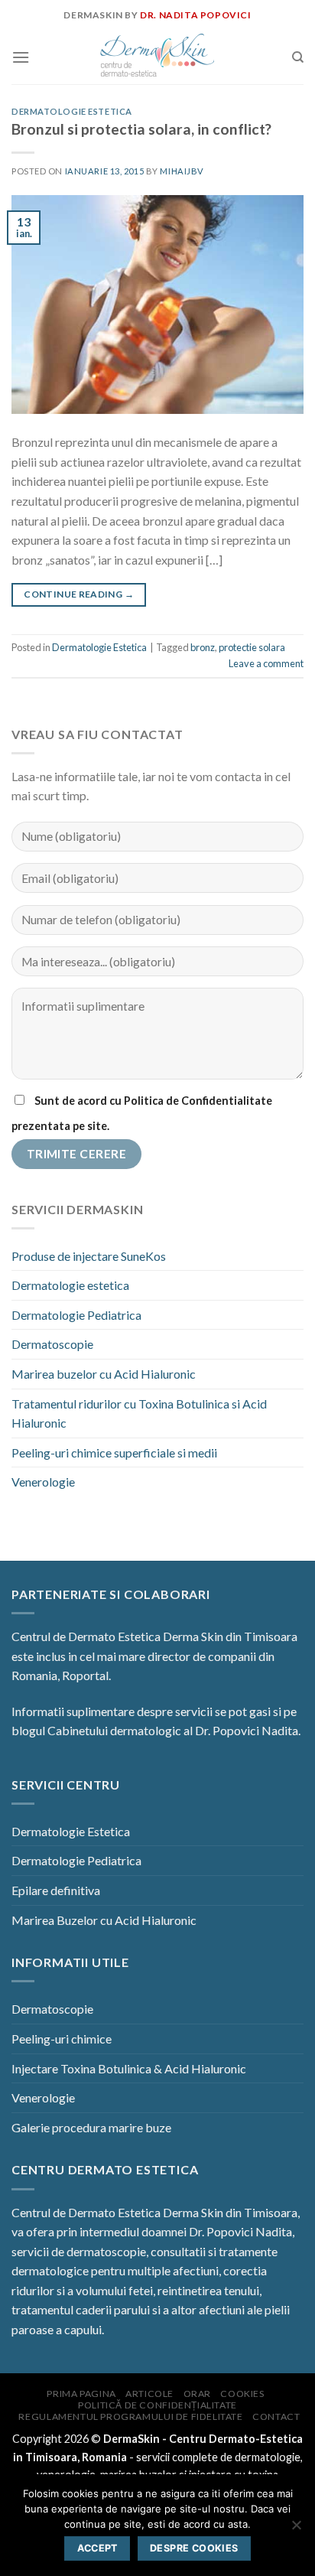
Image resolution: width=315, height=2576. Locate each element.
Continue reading (79, 594)
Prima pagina (81, 2394)
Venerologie (43, 1482)
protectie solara (252, 647)
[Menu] (21, 57)
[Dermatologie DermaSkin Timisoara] (157, 57)
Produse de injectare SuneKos (89, 1256)
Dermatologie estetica (70, 1285)
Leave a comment (266, 663)
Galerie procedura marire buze (91, 2127)
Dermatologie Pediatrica (76, 1315)
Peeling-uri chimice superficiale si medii (114, 1452)
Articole (149, 2394)
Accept (97, 2548)
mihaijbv (182, 171)
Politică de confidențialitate (157, 2405)
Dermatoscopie (52, 1344)
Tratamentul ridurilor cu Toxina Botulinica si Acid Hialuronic (139, 1413)
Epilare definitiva (56, 1890)
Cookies (242, 2394)
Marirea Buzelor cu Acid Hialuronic (104, 1920)
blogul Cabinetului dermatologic (96, 1730)
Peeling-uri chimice (62, 2039)
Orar (197, 2394)
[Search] (298, 57)
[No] (296, 2529)
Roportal (85, 1675)
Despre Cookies (194, 2548)
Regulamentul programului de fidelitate (130, 2416)
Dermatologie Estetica (72, 111)
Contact (276, 2416)
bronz (203, 647)
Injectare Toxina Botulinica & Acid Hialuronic (129, 2068)
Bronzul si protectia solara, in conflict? (141, 129)
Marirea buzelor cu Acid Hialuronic (104, 1374)
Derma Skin (193, 1636)
